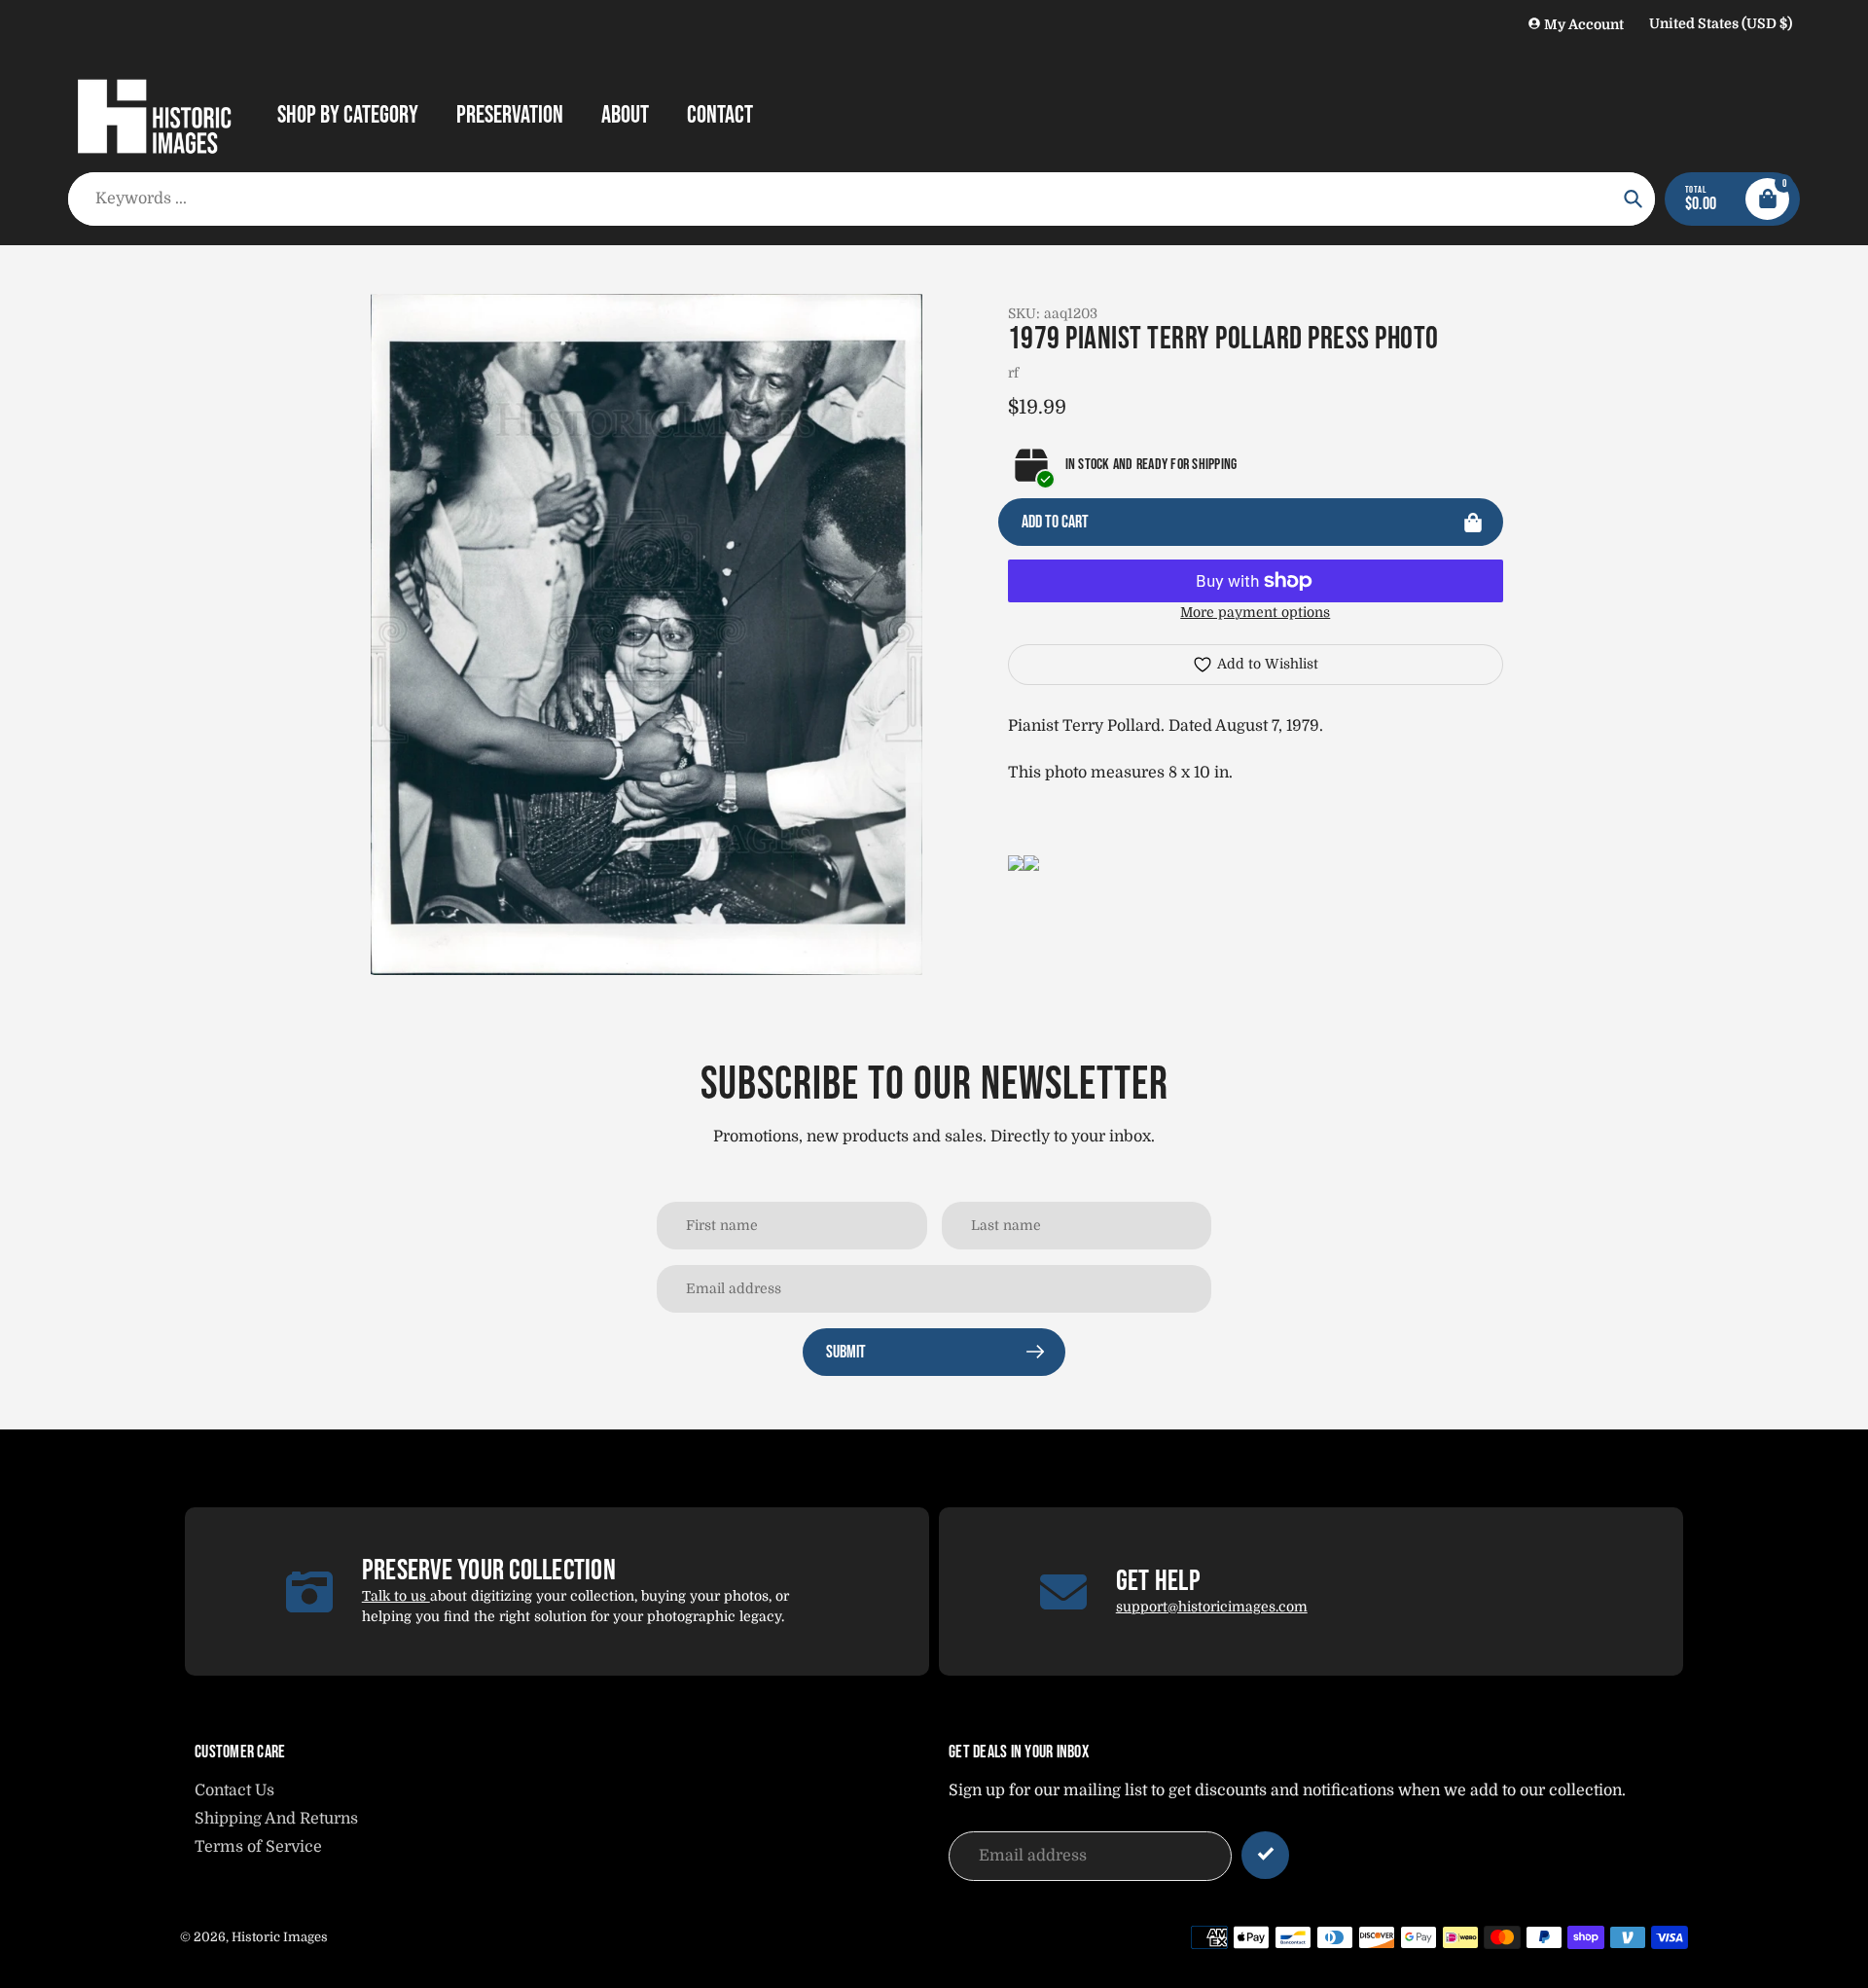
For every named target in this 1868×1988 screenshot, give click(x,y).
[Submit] (1265, 1855)
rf (1013, 373)
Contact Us (234, 1790)
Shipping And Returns (276, 1819)
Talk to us (396, 1596)
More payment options (1255, 612)
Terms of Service (258, 1847)
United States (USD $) (1721, 23)
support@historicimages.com (1212, 1607)
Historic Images (280, 1937)
